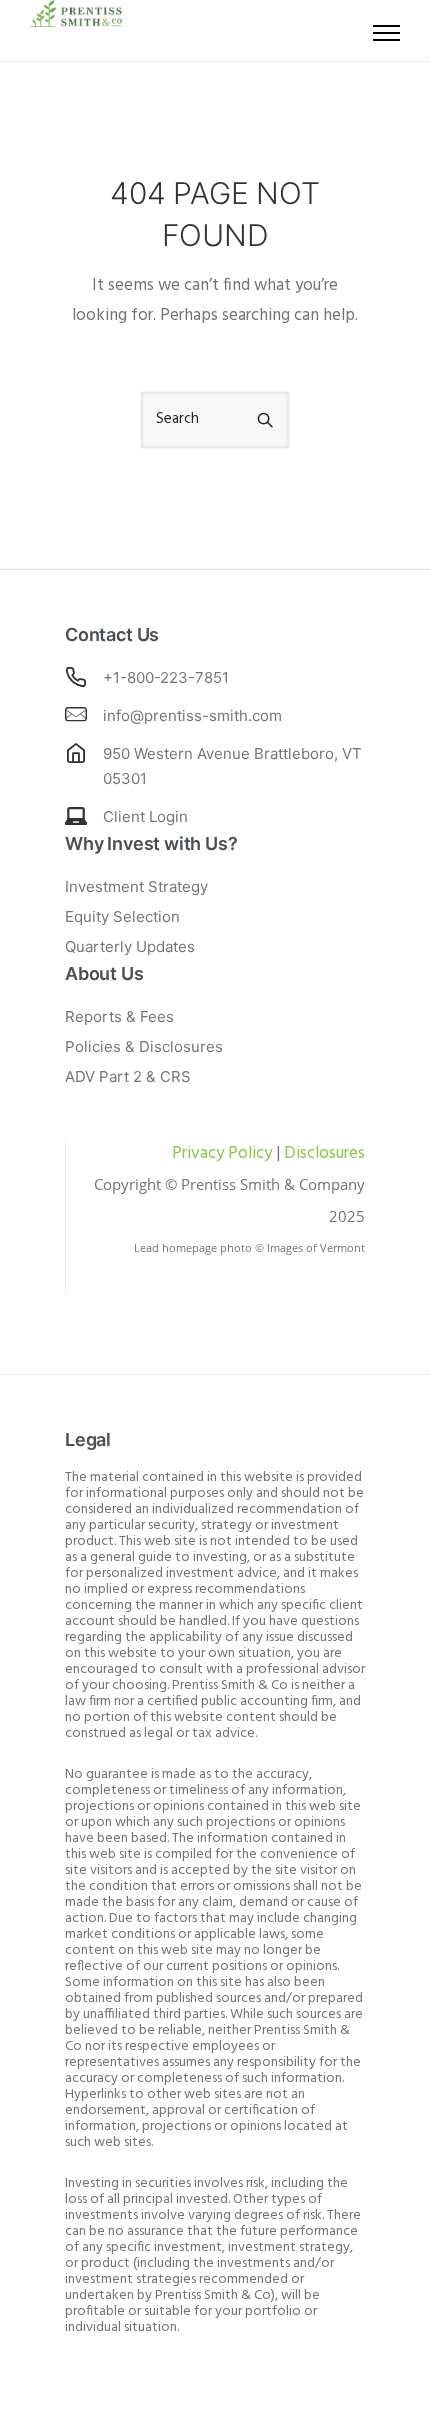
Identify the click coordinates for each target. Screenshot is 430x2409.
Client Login (145, 816)
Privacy (198, 1153)
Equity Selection (122, 916)
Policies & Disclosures (144, 1046)
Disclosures (324, 1153)
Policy (248, 1153)
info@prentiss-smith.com (192, 715)
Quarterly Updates (130, 946)
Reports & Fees (119, 1016)
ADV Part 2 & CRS (128, 1076)
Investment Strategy (136, 886)
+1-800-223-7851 (166, 677)
